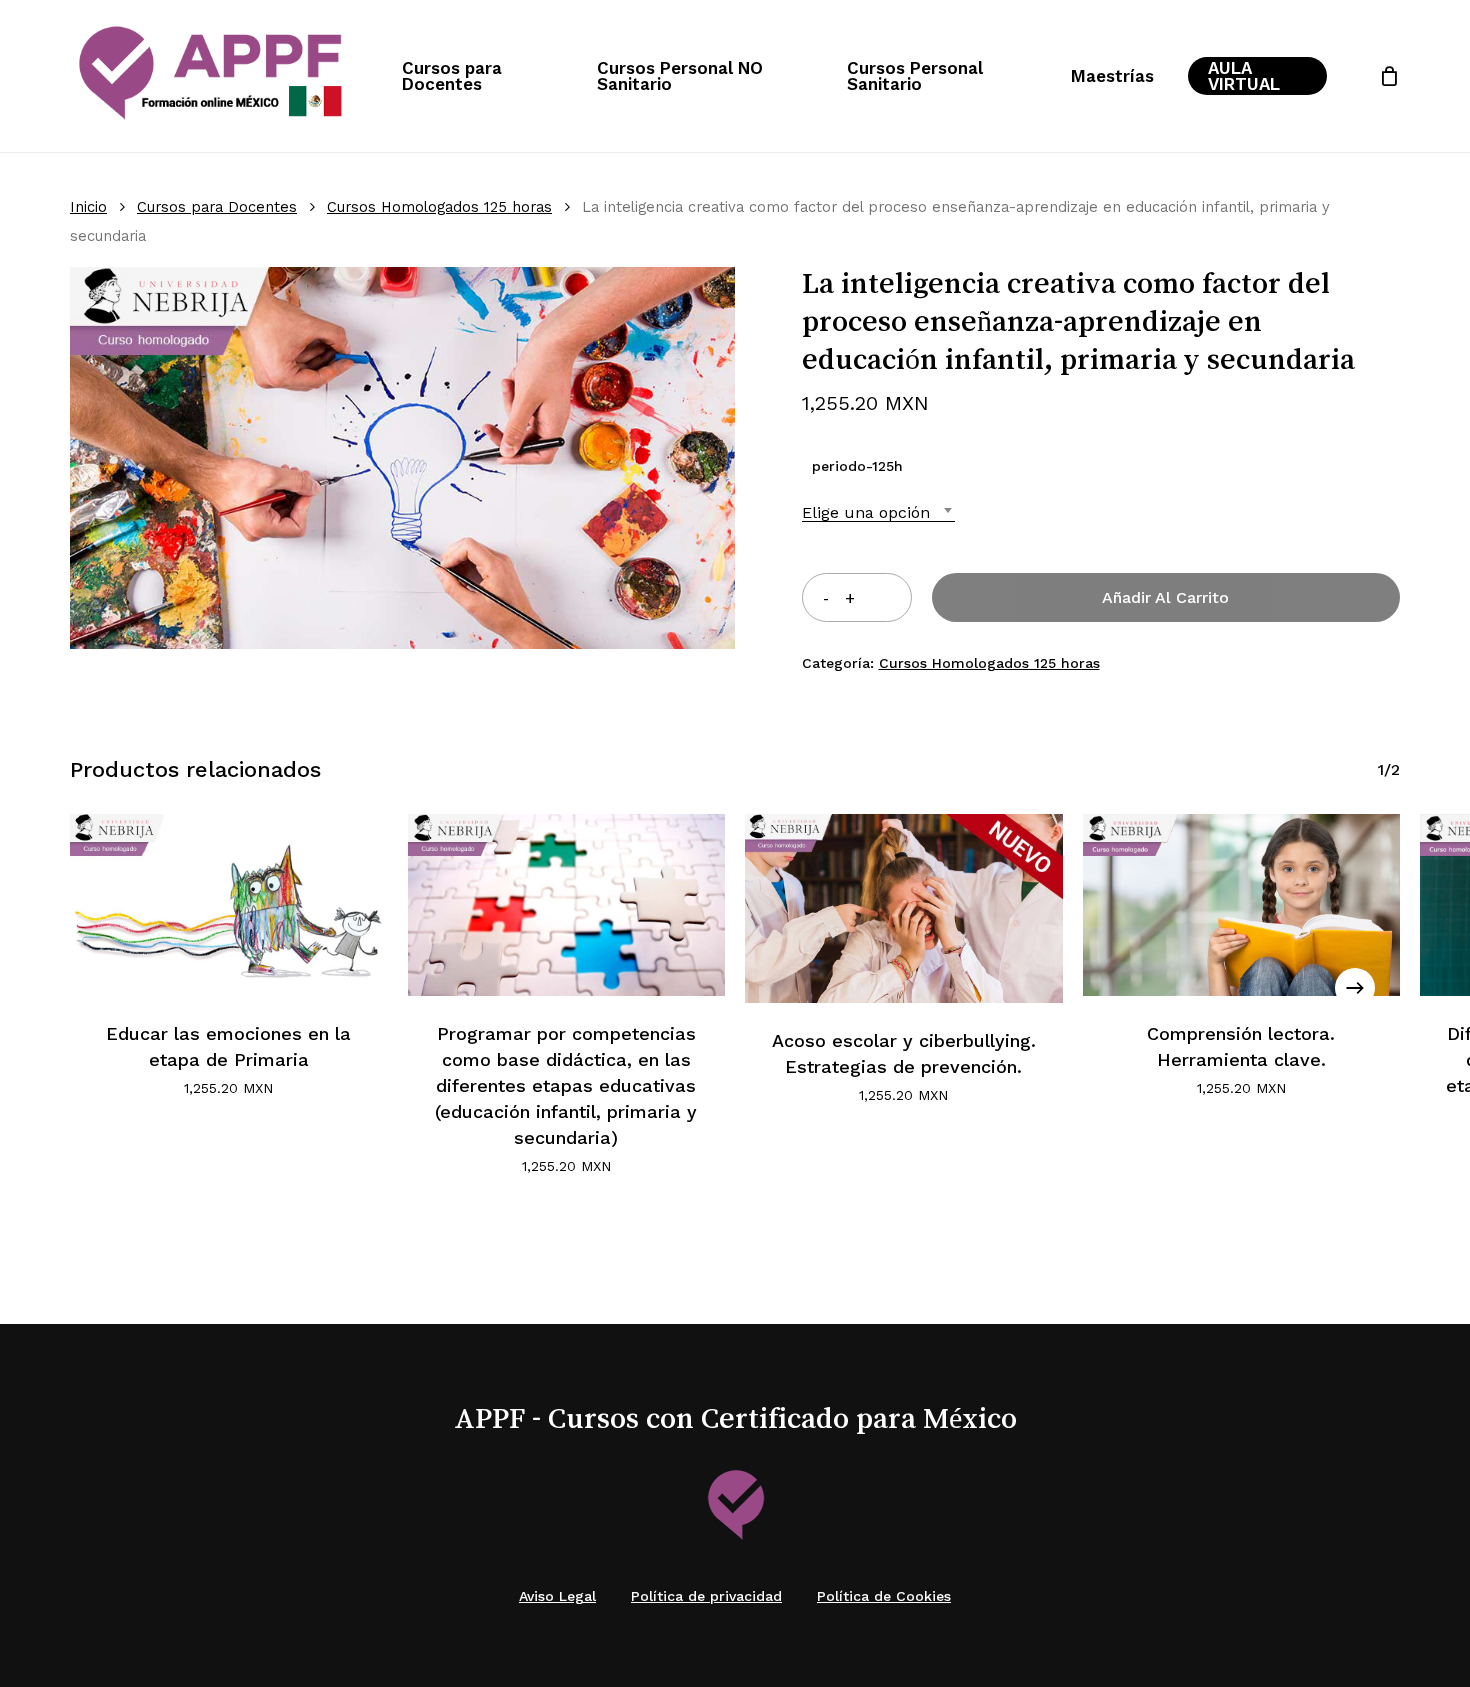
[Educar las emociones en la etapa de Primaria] (229, 905)
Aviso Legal (557, 1596)
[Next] (1355, 988)
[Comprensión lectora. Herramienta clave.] (1242, 905)
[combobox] (878, 512)
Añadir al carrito (1165, 597)
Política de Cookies (884, 1596)
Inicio (88, 207)
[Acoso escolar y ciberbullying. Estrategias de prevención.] (904, 908)
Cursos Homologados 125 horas (439, 207)
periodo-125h (857, 466)
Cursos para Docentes (217, 207)
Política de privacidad (706, 1596)
